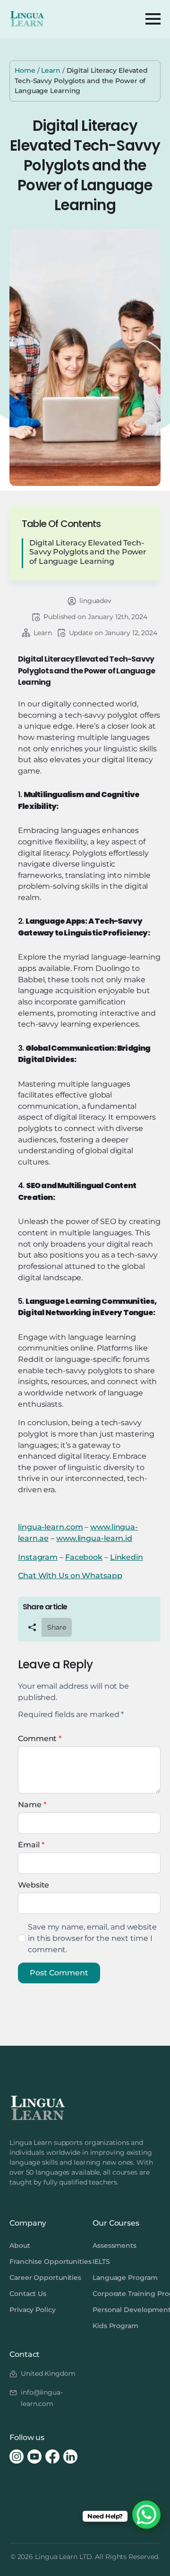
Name (32, 1805)
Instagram (38, 1557)
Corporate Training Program (127, 2294)
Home (25, 70)
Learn (51, 70)
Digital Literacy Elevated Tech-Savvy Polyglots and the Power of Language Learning (88, 552)
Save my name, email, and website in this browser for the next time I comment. (92, 1938)
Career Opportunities (43, 2278)
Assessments (115, 2245)
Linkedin (127, 1557)
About (20, 2245)
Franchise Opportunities (43, 2261)
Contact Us (28, 2294)
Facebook (84, 1557)
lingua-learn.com (50, 1527)
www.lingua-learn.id (94, 1538)
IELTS (101, 2261)
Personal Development (127, 2310)
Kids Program (115, 2326)
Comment (40, 1739)
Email (31, 1845)
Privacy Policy (33, 2310)
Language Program (125, 2278)
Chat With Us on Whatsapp (70, 1576)
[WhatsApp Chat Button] (146, 2515)
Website (34, 1885)
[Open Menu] (153, 19)
